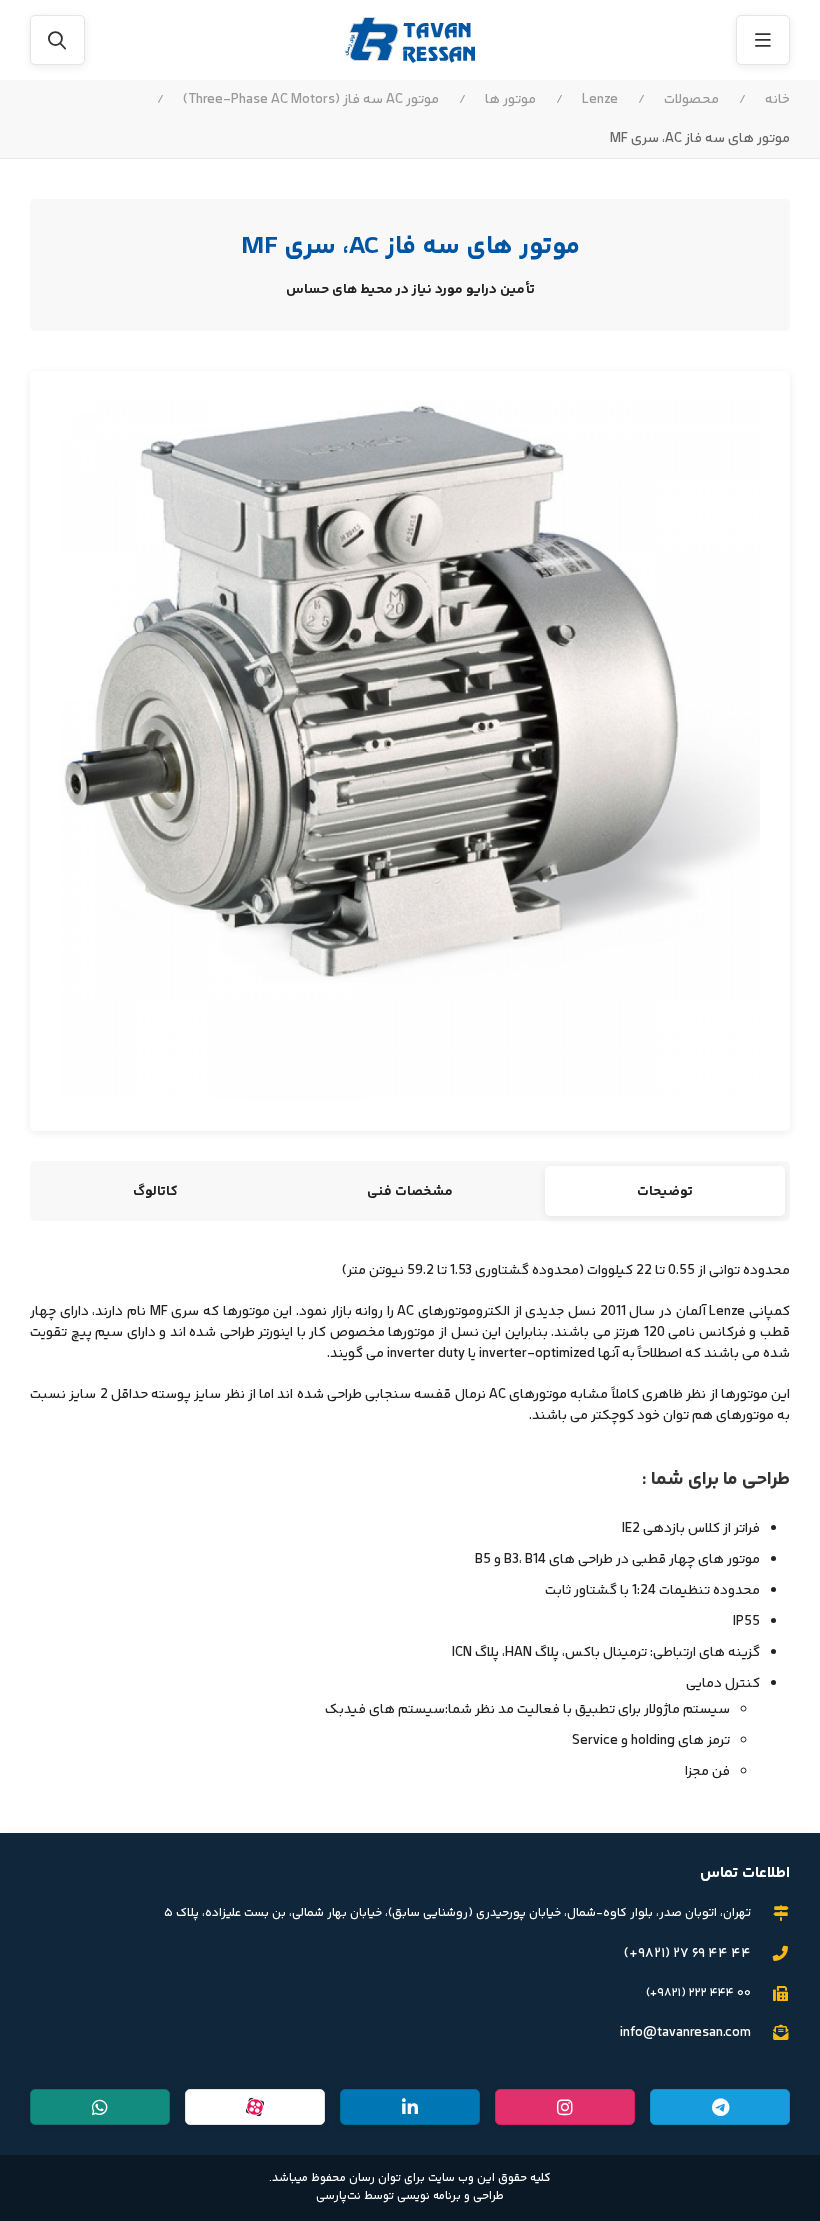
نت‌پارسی (338, 2196)
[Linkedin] (410, 2107)
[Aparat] (255, 2107)
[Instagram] (565, 2107)
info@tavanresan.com (685, 2033)
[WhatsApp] (100, 2107)
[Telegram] (720, 2107)
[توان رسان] (410, 40)
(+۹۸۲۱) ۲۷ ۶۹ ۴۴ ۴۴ (687, 1954)
